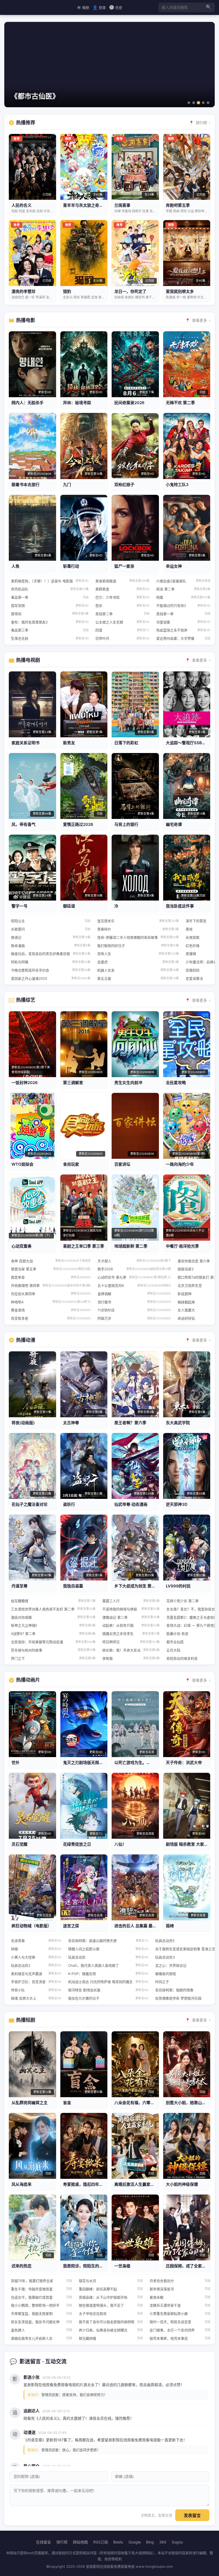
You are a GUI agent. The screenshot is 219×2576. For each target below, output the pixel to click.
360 (163, 2542)
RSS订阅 (101, 2542)
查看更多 (200, 320)
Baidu (118, 2542)
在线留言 (44, 2542)
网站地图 (80, 2542)
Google (135, 2542)
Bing (150, 2542)
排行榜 (201, 123)
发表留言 (192, 2516)
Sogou (177, 2542)
